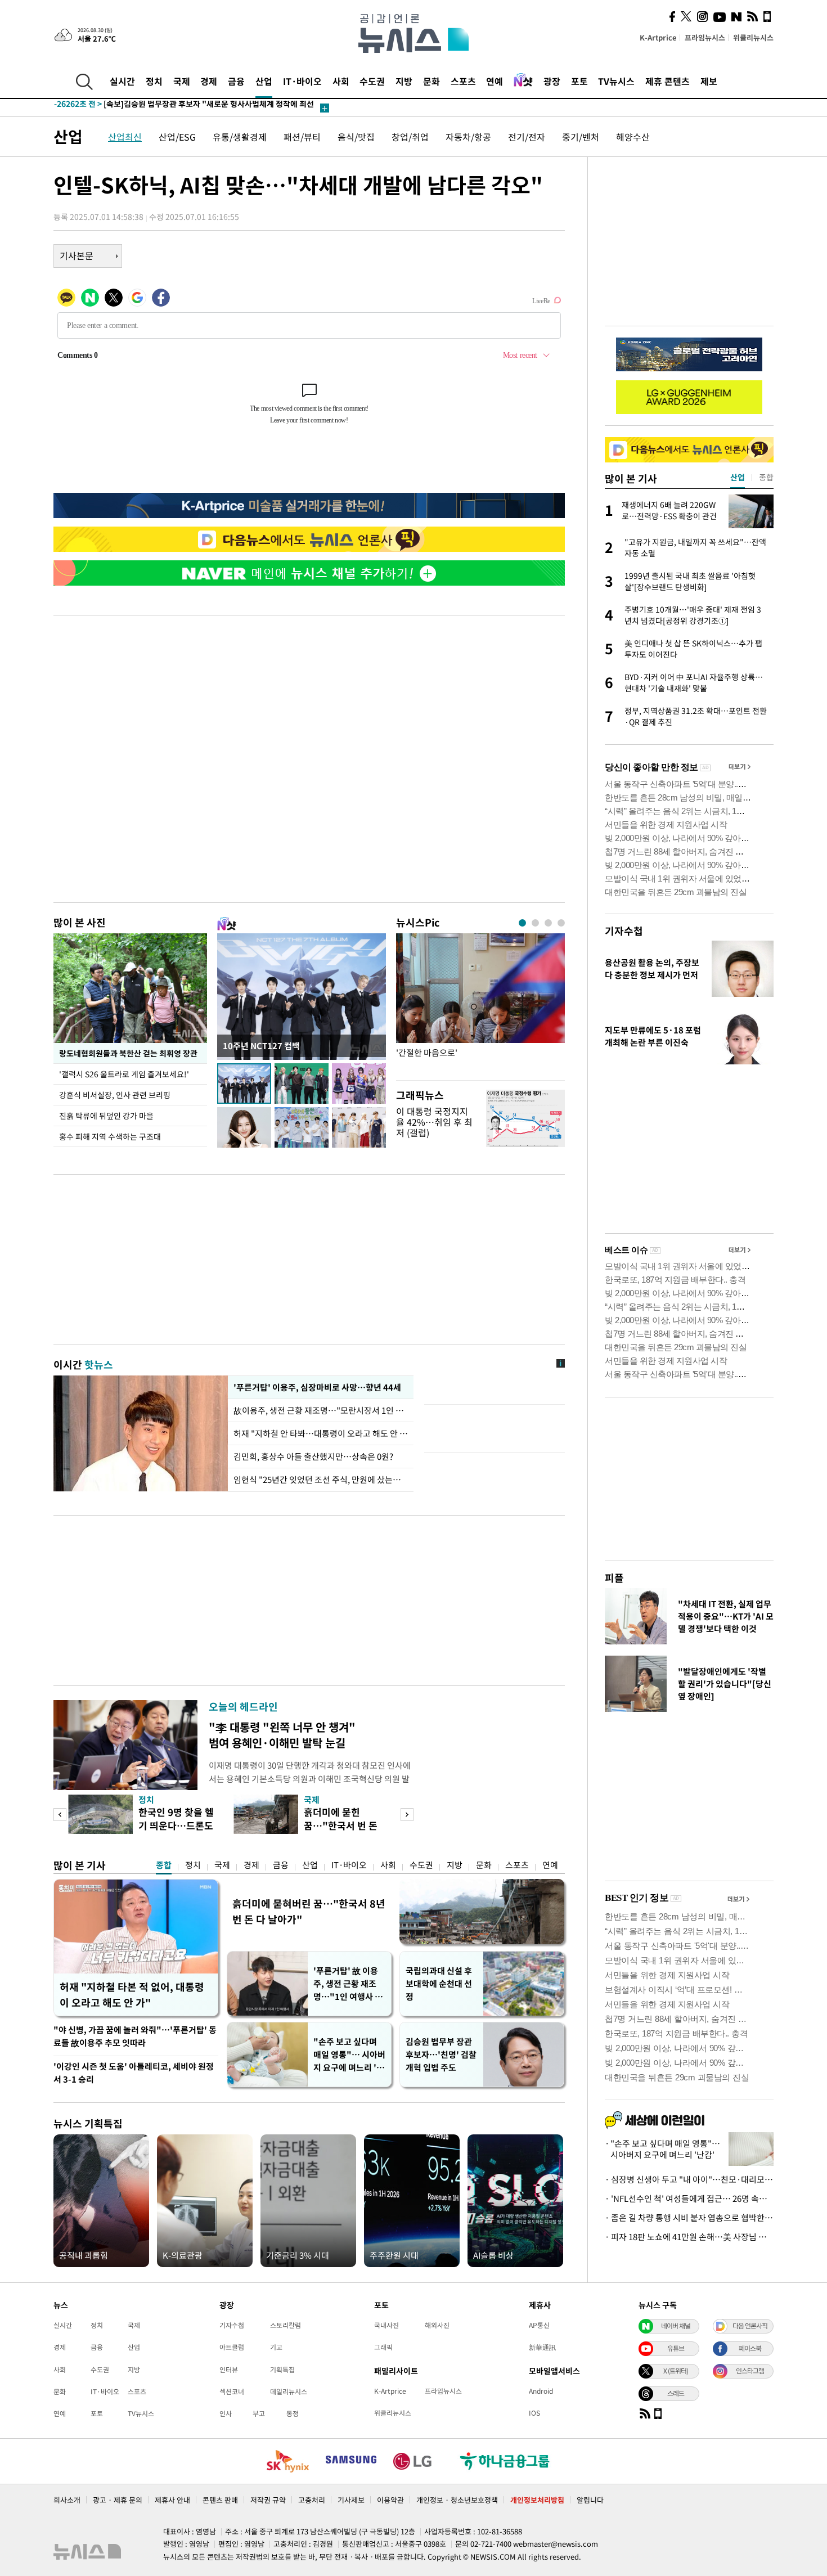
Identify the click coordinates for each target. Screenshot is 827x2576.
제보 (709, 81)
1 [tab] (522, 923)
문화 (432, 81)
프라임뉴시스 (705, 37)
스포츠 (463, 81)
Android (541, 2391)
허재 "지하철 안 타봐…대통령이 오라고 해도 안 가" (321, 1433)
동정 (293, 2413)
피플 (614, 1578)
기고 (276, 2347)
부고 (259, 2413)
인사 (226, 2413)
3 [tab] (548, 923)
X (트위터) (676, 2371)
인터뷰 (229, 2370)
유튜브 (676, 2348)
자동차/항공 (468, 137)
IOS (534, 2413)
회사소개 (67, 2500)
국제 (182, 81)
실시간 (122, 81)
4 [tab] (561, 923)
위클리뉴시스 (753, 37)
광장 (552, 81)
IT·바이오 (302, 81)
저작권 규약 (268, 2500)
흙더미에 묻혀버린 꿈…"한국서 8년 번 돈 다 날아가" (309, 1911)
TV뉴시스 (616, 81)
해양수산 (633, 137)
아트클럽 (232, 2347)
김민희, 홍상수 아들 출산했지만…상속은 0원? (313, 1456)
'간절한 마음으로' (427, 1053)
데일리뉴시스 (289, 2391)
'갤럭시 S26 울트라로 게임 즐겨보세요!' (125, 1074)
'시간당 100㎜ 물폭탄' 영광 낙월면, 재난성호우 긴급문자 (172, 108)
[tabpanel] (480, 1004)
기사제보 (351, 2500)
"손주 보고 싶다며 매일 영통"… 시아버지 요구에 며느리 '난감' (349, 2055)
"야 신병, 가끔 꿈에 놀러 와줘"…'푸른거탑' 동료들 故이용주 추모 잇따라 (135, 2036)
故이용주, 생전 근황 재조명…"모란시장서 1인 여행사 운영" (321, 1410)
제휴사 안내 (172, 2500)
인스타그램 (750, 2371)
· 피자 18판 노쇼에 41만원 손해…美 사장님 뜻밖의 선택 (689, 2237)
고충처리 (312, 2500)
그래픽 (383, 2347)
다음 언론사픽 (750, 2326)
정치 (154, 81)
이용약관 (390, 2500)
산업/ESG (177, 137)
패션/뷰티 (302, 137)
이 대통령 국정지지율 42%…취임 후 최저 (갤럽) (434, 1122)
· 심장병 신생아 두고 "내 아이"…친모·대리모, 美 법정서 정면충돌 (689, 2179)
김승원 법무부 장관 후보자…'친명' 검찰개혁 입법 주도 (441, 2054)
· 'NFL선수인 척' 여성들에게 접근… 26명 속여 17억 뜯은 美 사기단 (689, 2199)
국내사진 (386, 2325)
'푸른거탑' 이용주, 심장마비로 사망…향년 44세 (316, 1387)
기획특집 (282, 2370)
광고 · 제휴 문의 (118, 2500)
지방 (404, 81)
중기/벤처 (581, 137)
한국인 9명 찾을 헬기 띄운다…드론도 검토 (176, 1825)
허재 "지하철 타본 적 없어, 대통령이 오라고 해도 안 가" (132, 1995)
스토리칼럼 (286, 2325)
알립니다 (590, 2500)
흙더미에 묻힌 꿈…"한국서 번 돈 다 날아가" (341, 1825)
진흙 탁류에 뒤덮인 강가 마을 (106, 1116)
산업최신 (125, 137)
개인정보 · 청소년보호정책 (457, 2500)
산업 (264, 81)
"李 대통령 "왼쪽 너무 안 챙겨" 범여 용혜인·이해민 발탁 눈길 (282, 1735)
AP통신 (539, 2325)
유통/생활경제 (240, 137)
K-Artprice (658, 37)
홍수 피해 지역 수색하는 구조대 (110, 1136)
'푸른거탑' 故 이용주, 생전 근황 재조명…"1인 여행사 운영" (348, 1984)
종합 (164, 1865)
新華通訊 (542, 2347)
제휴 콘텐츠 (668, 81)
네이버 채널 (676, 2326)
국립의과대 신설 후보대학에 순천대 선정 (439, 1984)
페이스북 (750, 2348)
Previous (60, 1815)
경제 (209, 81)
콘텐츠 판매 (220, 2500)
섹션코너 (232, 2391)
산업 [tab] (738, 477)
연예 (495, 81)
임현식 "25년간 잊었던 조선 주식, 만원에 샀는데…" (321, 1480)
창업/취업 (410, 137)
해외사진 (437, 2325)
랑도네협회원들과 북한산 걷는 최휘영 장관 (128, 1053)
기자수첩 (624, 931)
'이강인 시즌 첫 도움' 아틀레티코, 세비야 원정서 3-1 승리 (134, 2073)
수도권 (372, 81)
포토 (579, 81)
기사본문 (77, 255)
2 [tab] (535, 923)
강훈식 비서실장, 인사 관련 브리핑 (115, 1095)
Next (407, 1815)
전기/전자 (527, 137)
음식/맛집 (356, 137)
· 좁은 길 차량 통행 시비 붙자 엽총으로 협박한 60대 (689, 2218)
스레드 (676, 2393)
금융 (236, 81)
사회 (341, 81)
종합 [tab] (766, 477)
